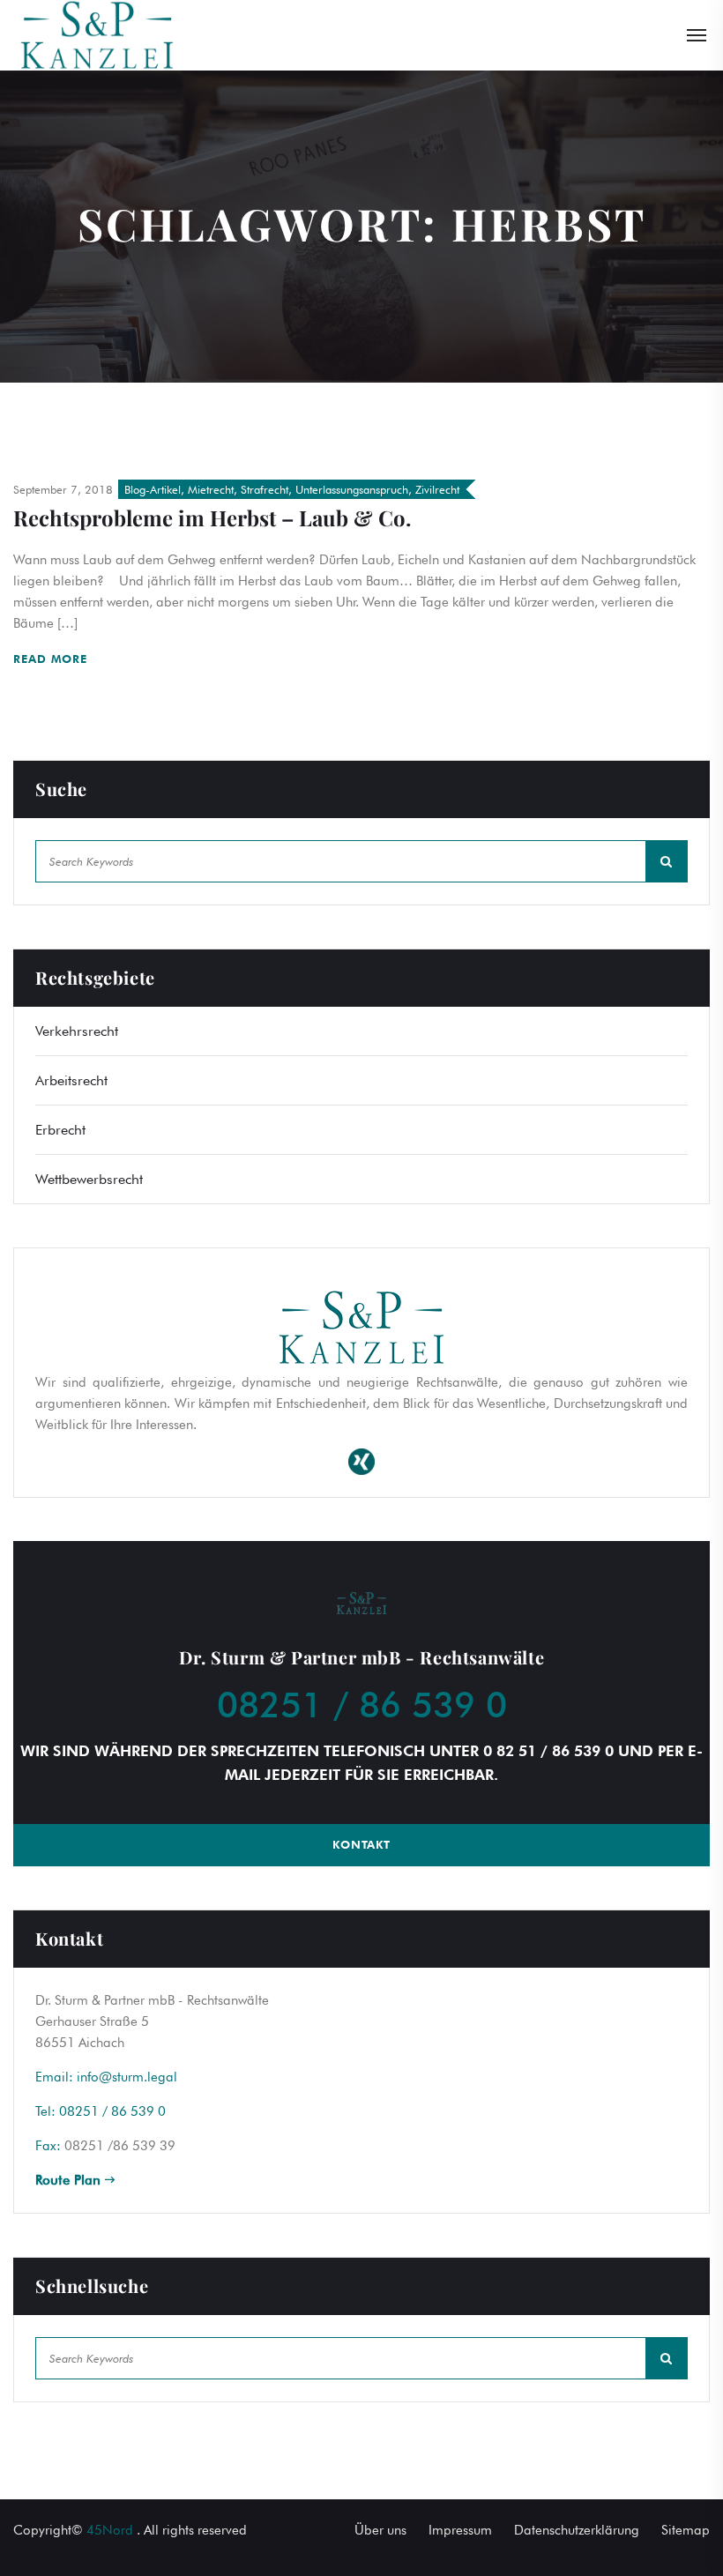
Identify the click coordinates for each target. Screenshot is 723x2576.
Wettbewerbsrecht (89, 1179)
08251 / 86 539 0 (362, 1704)
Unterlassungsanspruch (352, 489)
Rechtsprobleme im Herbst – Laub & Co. (212, 517)
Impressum (460, 2530)
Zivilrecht (437, 489)
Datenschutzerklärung (577, 2530)
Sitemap (686, 2530)
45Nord (110, 2530)
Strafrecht (265, 489)
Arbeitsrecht (71, 1080)
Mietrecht (211, 489)
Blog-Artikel (153, 489)
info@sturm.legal (127, 2077)
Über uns (380, 2530)
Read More (52, 659)
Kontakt (361, 1844)
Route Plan (70, 2180)
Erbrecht (60, 1130)
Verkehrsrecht (77, 1031)
